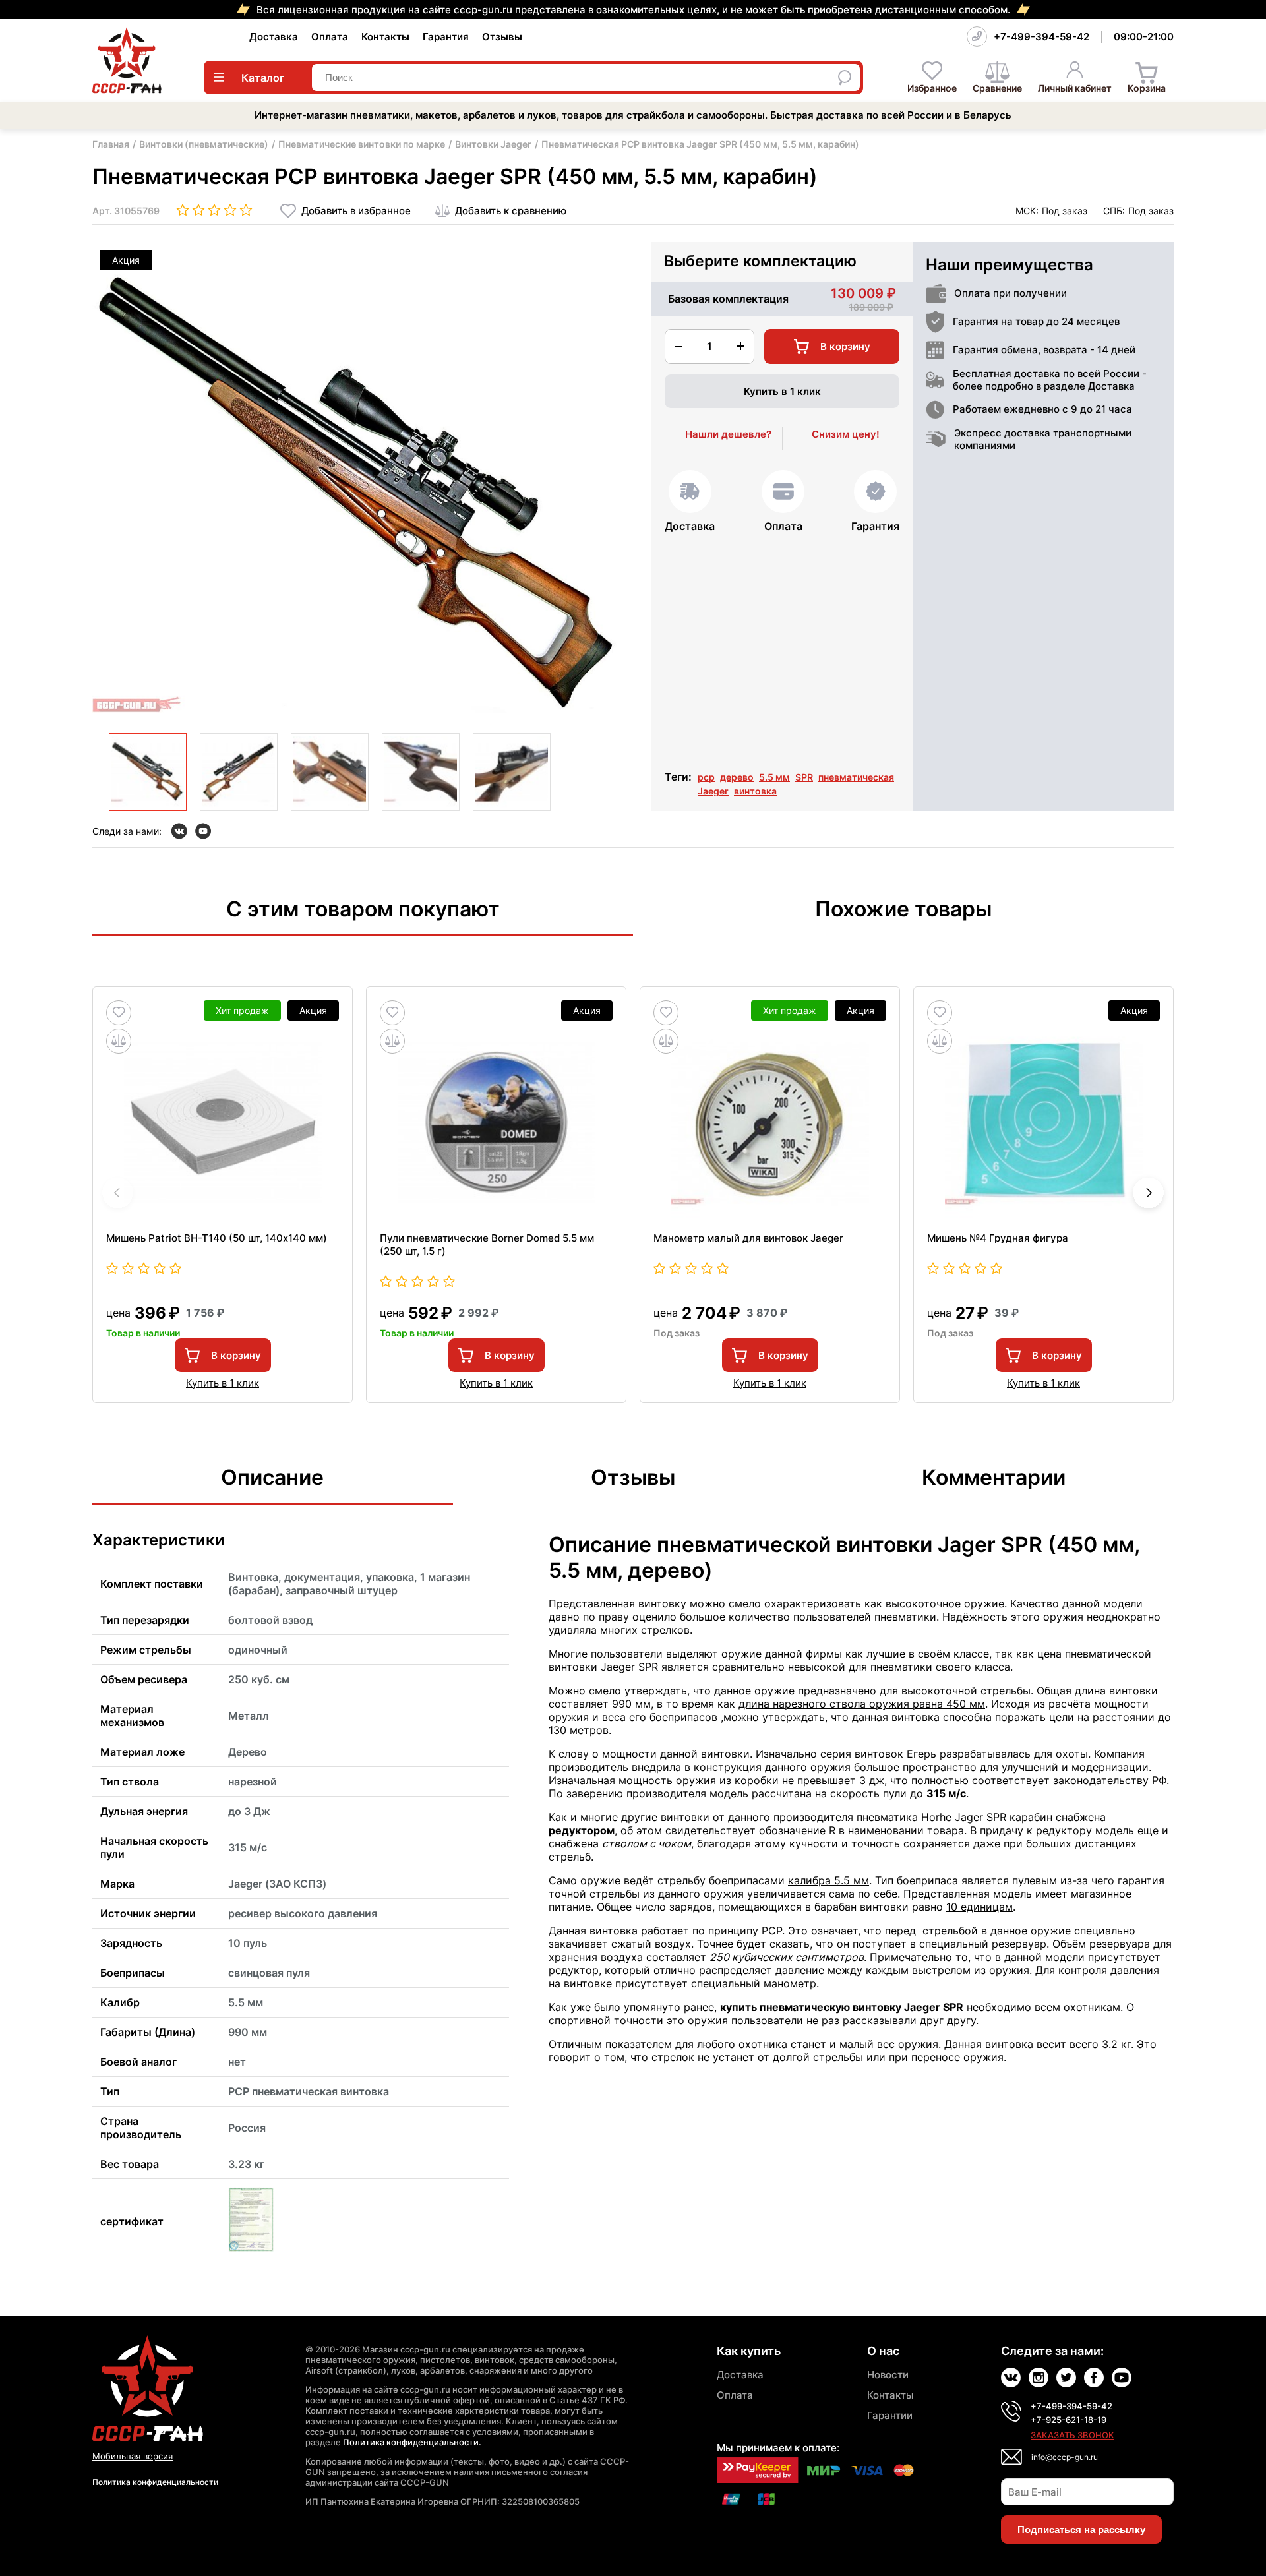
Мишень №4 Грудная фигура (998, 1238)
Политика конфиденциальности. (412, 2442)
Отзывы (502, 37)
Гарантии (890, 2415)
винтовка (755, 791)
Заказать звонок (1072, 2435)
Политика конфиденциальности (155, 2482)
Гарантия (446, 37)
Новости (888, 2375)
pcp (706, 777)
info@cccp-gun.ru (1065, 2457)
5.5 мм (774, 777)
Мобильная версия (133, 2456)
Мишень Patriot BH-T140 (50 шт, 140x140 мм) (217, 1238)
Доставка (274, 37)
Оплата (330, 37)
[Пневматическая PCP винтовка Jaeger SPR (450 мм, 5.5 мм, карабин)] (148, 772)
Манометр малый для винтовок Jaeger (748, 1238)
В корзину (236, 1355)
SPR (804, 777)
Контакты (385, 37)
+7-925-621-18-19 (1069, 2420)
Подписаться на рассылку (1081, 2530)
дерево (737, 777)
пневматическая (856, 777)
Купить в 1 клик (782, 391)
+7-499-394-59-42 (1041, 37)
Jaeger (713, 791)
